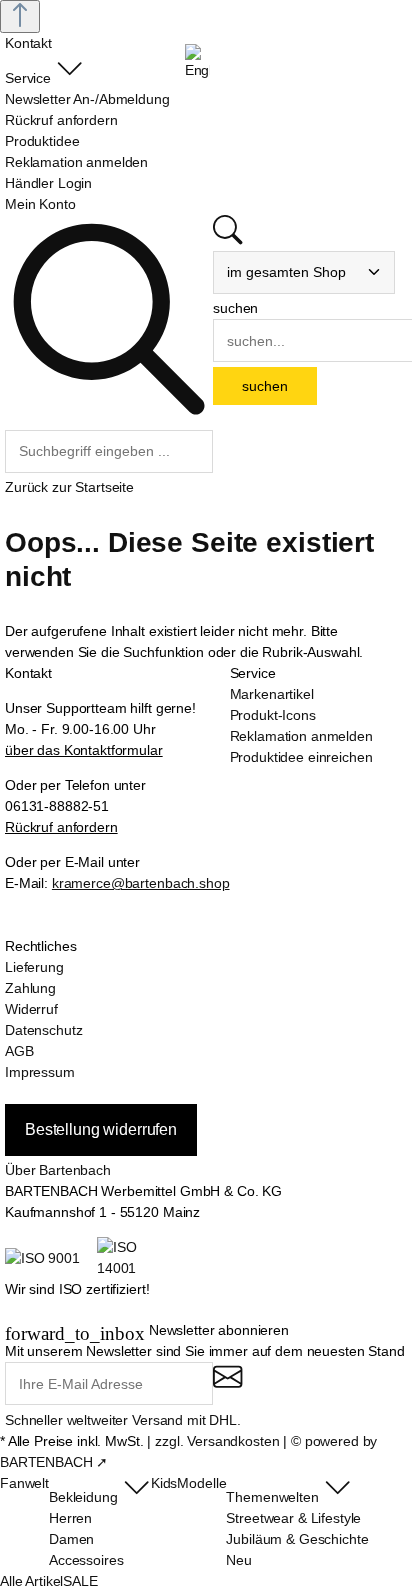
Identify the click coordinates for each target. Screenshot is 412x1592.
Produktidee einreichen (301, 757)
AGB (19, 1051)
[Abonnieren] (227, 1385)
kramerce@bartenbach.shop (141, 883)
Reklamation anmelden (301, 736)
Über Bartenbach (58, 1170)
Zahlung (30, 988)
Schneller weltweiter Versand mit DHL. (123, 1420)
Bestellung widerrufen (101, 1129)
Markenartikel (272, 694)
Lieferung (34, 967)
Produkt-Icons (273, 715)
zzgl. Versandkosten (217, 1441)
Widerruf (31, 1009)
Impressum (40, 1072)
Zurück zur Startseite (69, 487)
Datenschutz (43, 1030)
